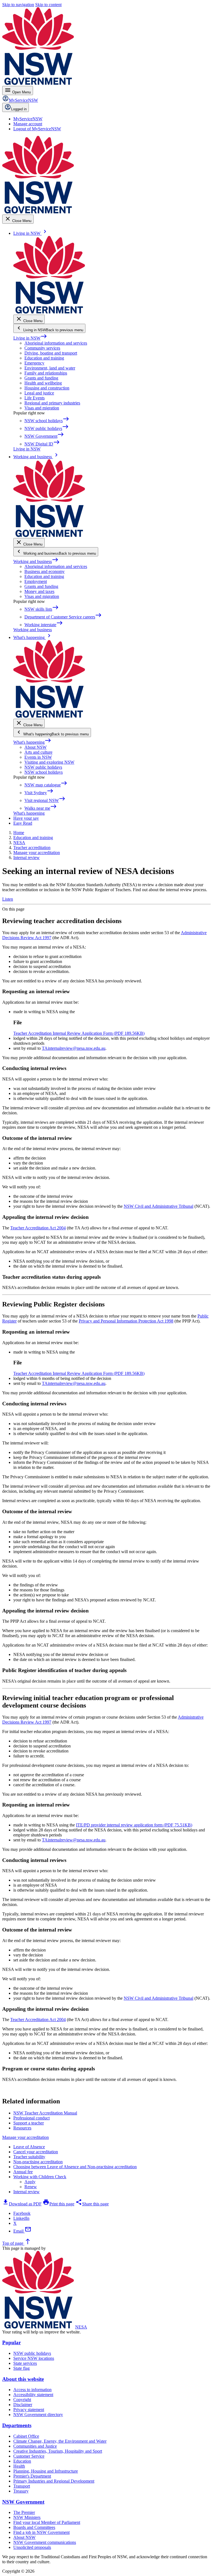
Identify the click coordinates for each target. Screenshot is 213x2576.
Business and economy (45, 571)
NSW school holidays (44, 772)
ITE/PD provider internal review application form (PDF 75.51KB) (134, 1825)
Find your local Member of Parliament (47, 2522)
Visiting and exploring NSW (49, 762)
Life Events (35, 398)
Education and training (44, 358)
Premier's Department (32, 2476)
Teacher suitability (29, 2157)
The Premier (24, 2512)
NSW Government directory (38, 2415)
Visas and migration (42, 408)
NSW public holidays (43, 767)
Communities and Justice (35, 2446)
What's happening (32, 742)
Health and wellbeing (43, 383)
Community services (42, 348)
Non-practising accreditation (38, 2162)
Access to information (32, 2390)
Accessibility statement (33, 2395)
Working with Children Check (40, 2177)
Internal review (26, 2192)
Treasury (21, 2491)
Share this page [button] (92, 2204)
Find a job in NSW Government (41, 2532)
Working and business (36, 561)
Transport (22, 2486)
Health (19, 2466)
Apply (30, 2182)
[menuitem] (28, 119)
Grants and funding (41, 378)
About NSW (35, 747)
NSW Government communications (45, 2542)
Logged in (19, 109)
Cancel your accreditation (36, 2152)
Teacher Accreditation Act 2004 (38, 1228)
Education (22, 2461)
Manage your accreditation (26, 2137)
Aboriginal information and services (56, 343)
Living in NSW (30, 338)
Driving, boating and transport (51, 353)
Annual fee (23, 2172)
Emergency (34, 363)
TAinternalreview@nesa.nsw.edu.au (74, 1048)
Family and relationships (46, 373)
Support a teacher (29, 2123)
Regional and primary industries (52, 403)
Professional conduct (31, 2118)
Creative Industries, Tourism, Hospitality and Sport (58, 2451)
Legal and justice (39, 393)
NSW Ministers (27, 2517)
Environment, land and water (50, 368)
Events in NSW (38, 757)
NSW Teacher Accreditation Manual (45, 2113)
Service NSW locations (34, 2358)
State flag (21, 2368)
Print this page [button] (59, 2204)
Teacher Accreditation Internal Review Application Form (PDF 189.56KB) (79, 1033)
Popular (12, 2342)
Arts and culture (38, 752)
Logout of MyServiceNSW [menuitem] (37, 129)
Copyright (22, 2400)
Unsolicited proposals (32, 2547)
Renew (31, 2187)
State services (25, 2363)
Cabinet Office (26, 2436)
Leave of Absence (29, 2147)
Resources (22, 2128)
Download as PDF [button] (22, 2204)
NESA (81, 2327)
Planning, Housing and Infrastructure (46, 2471)
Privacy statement (29, 2410)
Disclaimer (23, 2405)
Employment (36, 581)
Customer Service (29, 2456)
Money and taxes (39, 591)
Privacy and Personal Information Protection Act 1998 (126, 1321)
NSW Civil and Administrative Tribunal (159, 1206)
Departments (17, 2425)
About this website (23, 2379)
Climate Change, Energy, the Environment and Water (60, 2441)
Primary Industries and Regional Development (54, 2481)
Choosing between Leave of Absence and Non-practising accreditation (75, 2167)
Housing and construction (47, 388)
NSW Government (23, 2502)
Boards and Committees (34, 2527)
